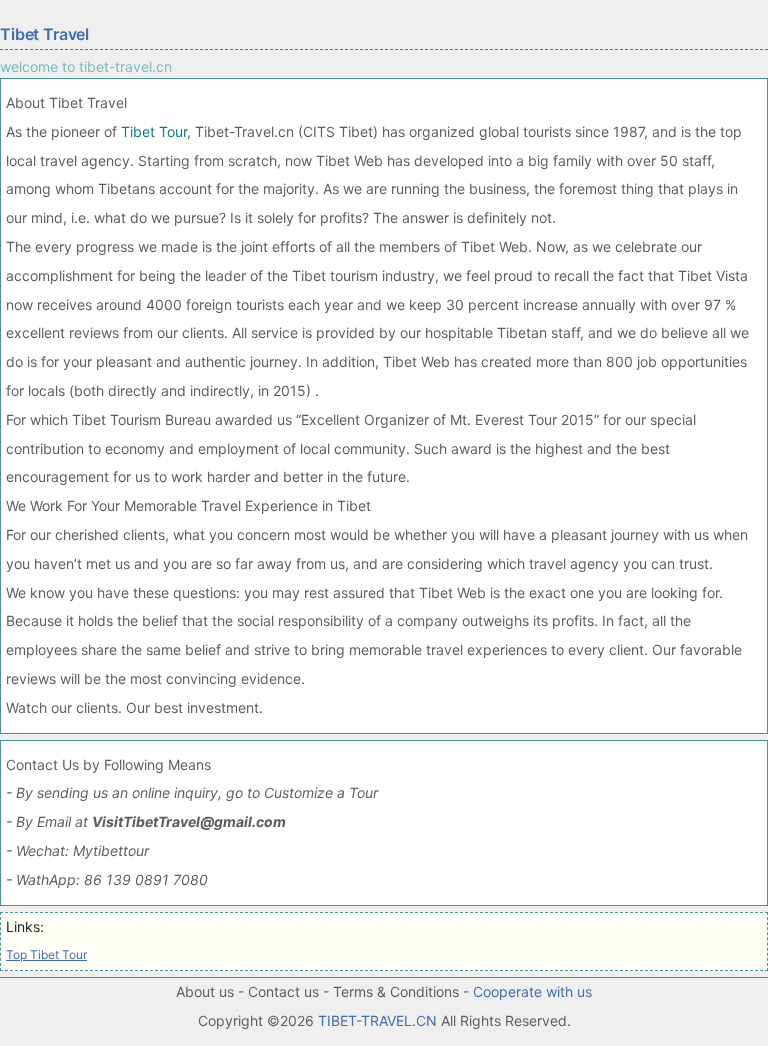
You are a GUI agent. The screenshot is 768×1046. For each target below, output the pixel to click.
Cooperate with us (532, 991)
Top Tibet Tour (46, 954)
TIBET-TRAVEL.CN (377, 1020)
